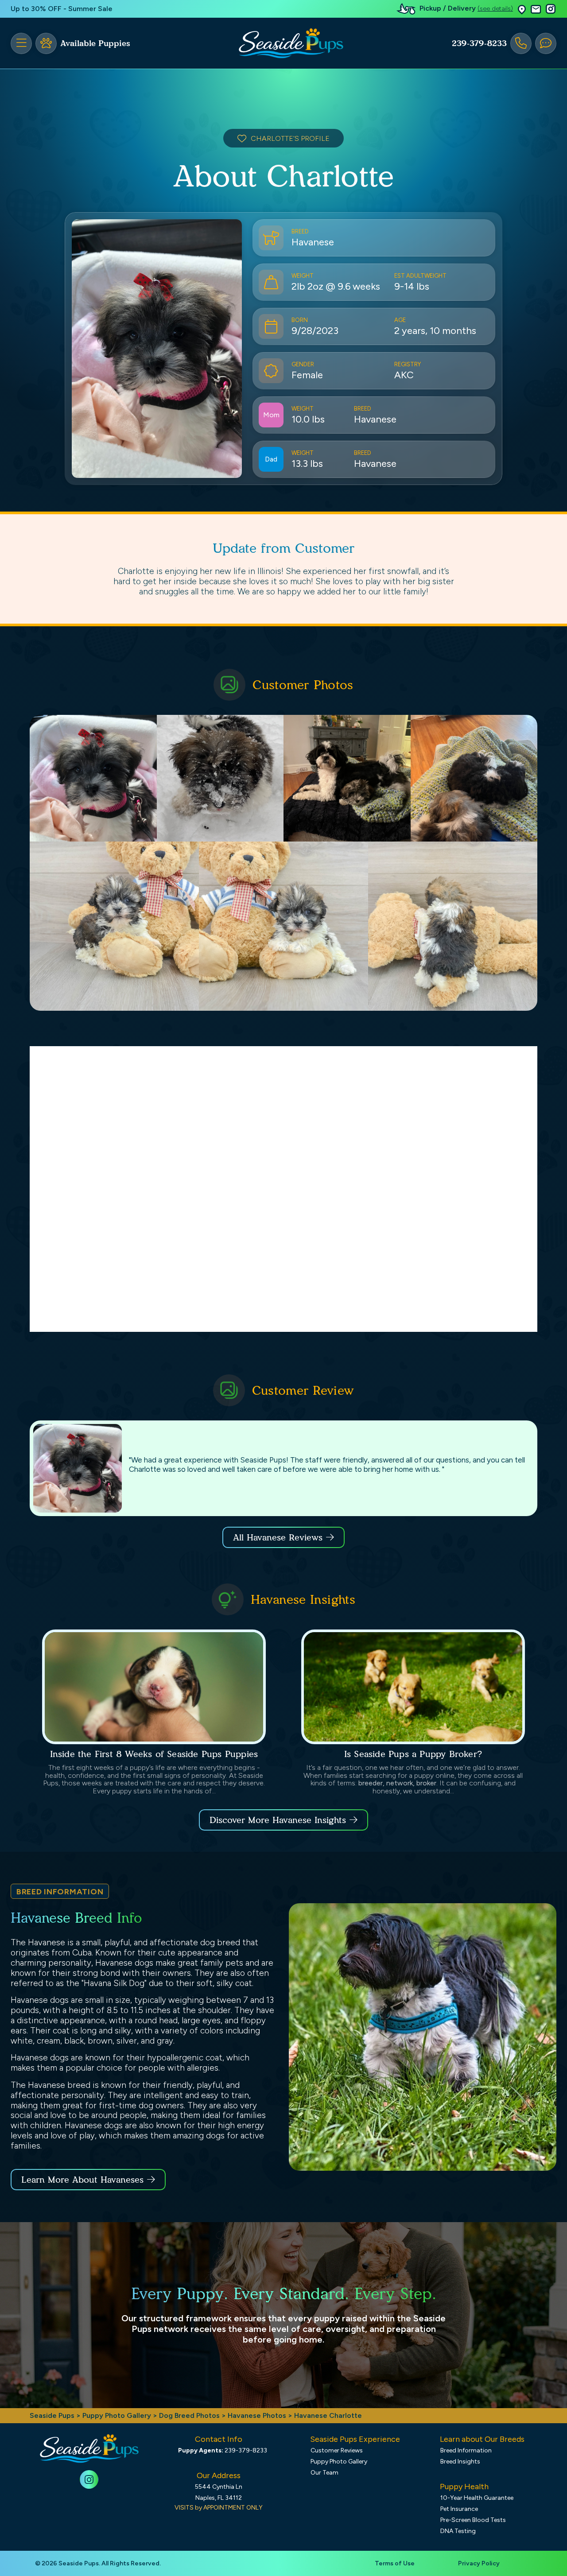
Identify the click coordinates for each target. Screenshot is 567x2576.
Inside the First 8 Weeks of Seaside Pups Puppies (154, 1754)
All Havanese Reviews (278, 1537)
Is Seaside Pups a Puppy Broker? (413, 1754)
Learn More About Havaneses (82, 2180)
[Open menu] (21, 43)
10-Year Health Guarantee (477, 2498)
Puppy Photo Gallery (117, 2415)
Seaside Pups (52, 2415)
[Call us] (521, 43)
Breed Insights (460, 2462)
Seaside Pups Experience (355, 2439)
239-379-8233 (479, 43)
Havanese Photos (257, 2415)
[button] (522, 9)
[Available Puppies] (46, 43)
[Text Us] (546, 43)
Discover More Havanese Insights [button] (278, 1820)
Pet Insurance (459, 2509)
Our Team (324, 2473)
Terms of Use (395, 2563)
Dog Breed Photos (189, 2415)
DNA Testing (458, 2531)
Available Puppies (95, 43)
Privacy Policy (479, 2563)
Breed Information (466, 2450)
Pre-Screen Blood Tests (473, 2520)
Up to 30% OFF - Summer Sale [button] (62, 9)
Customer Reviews (337, 2450)
